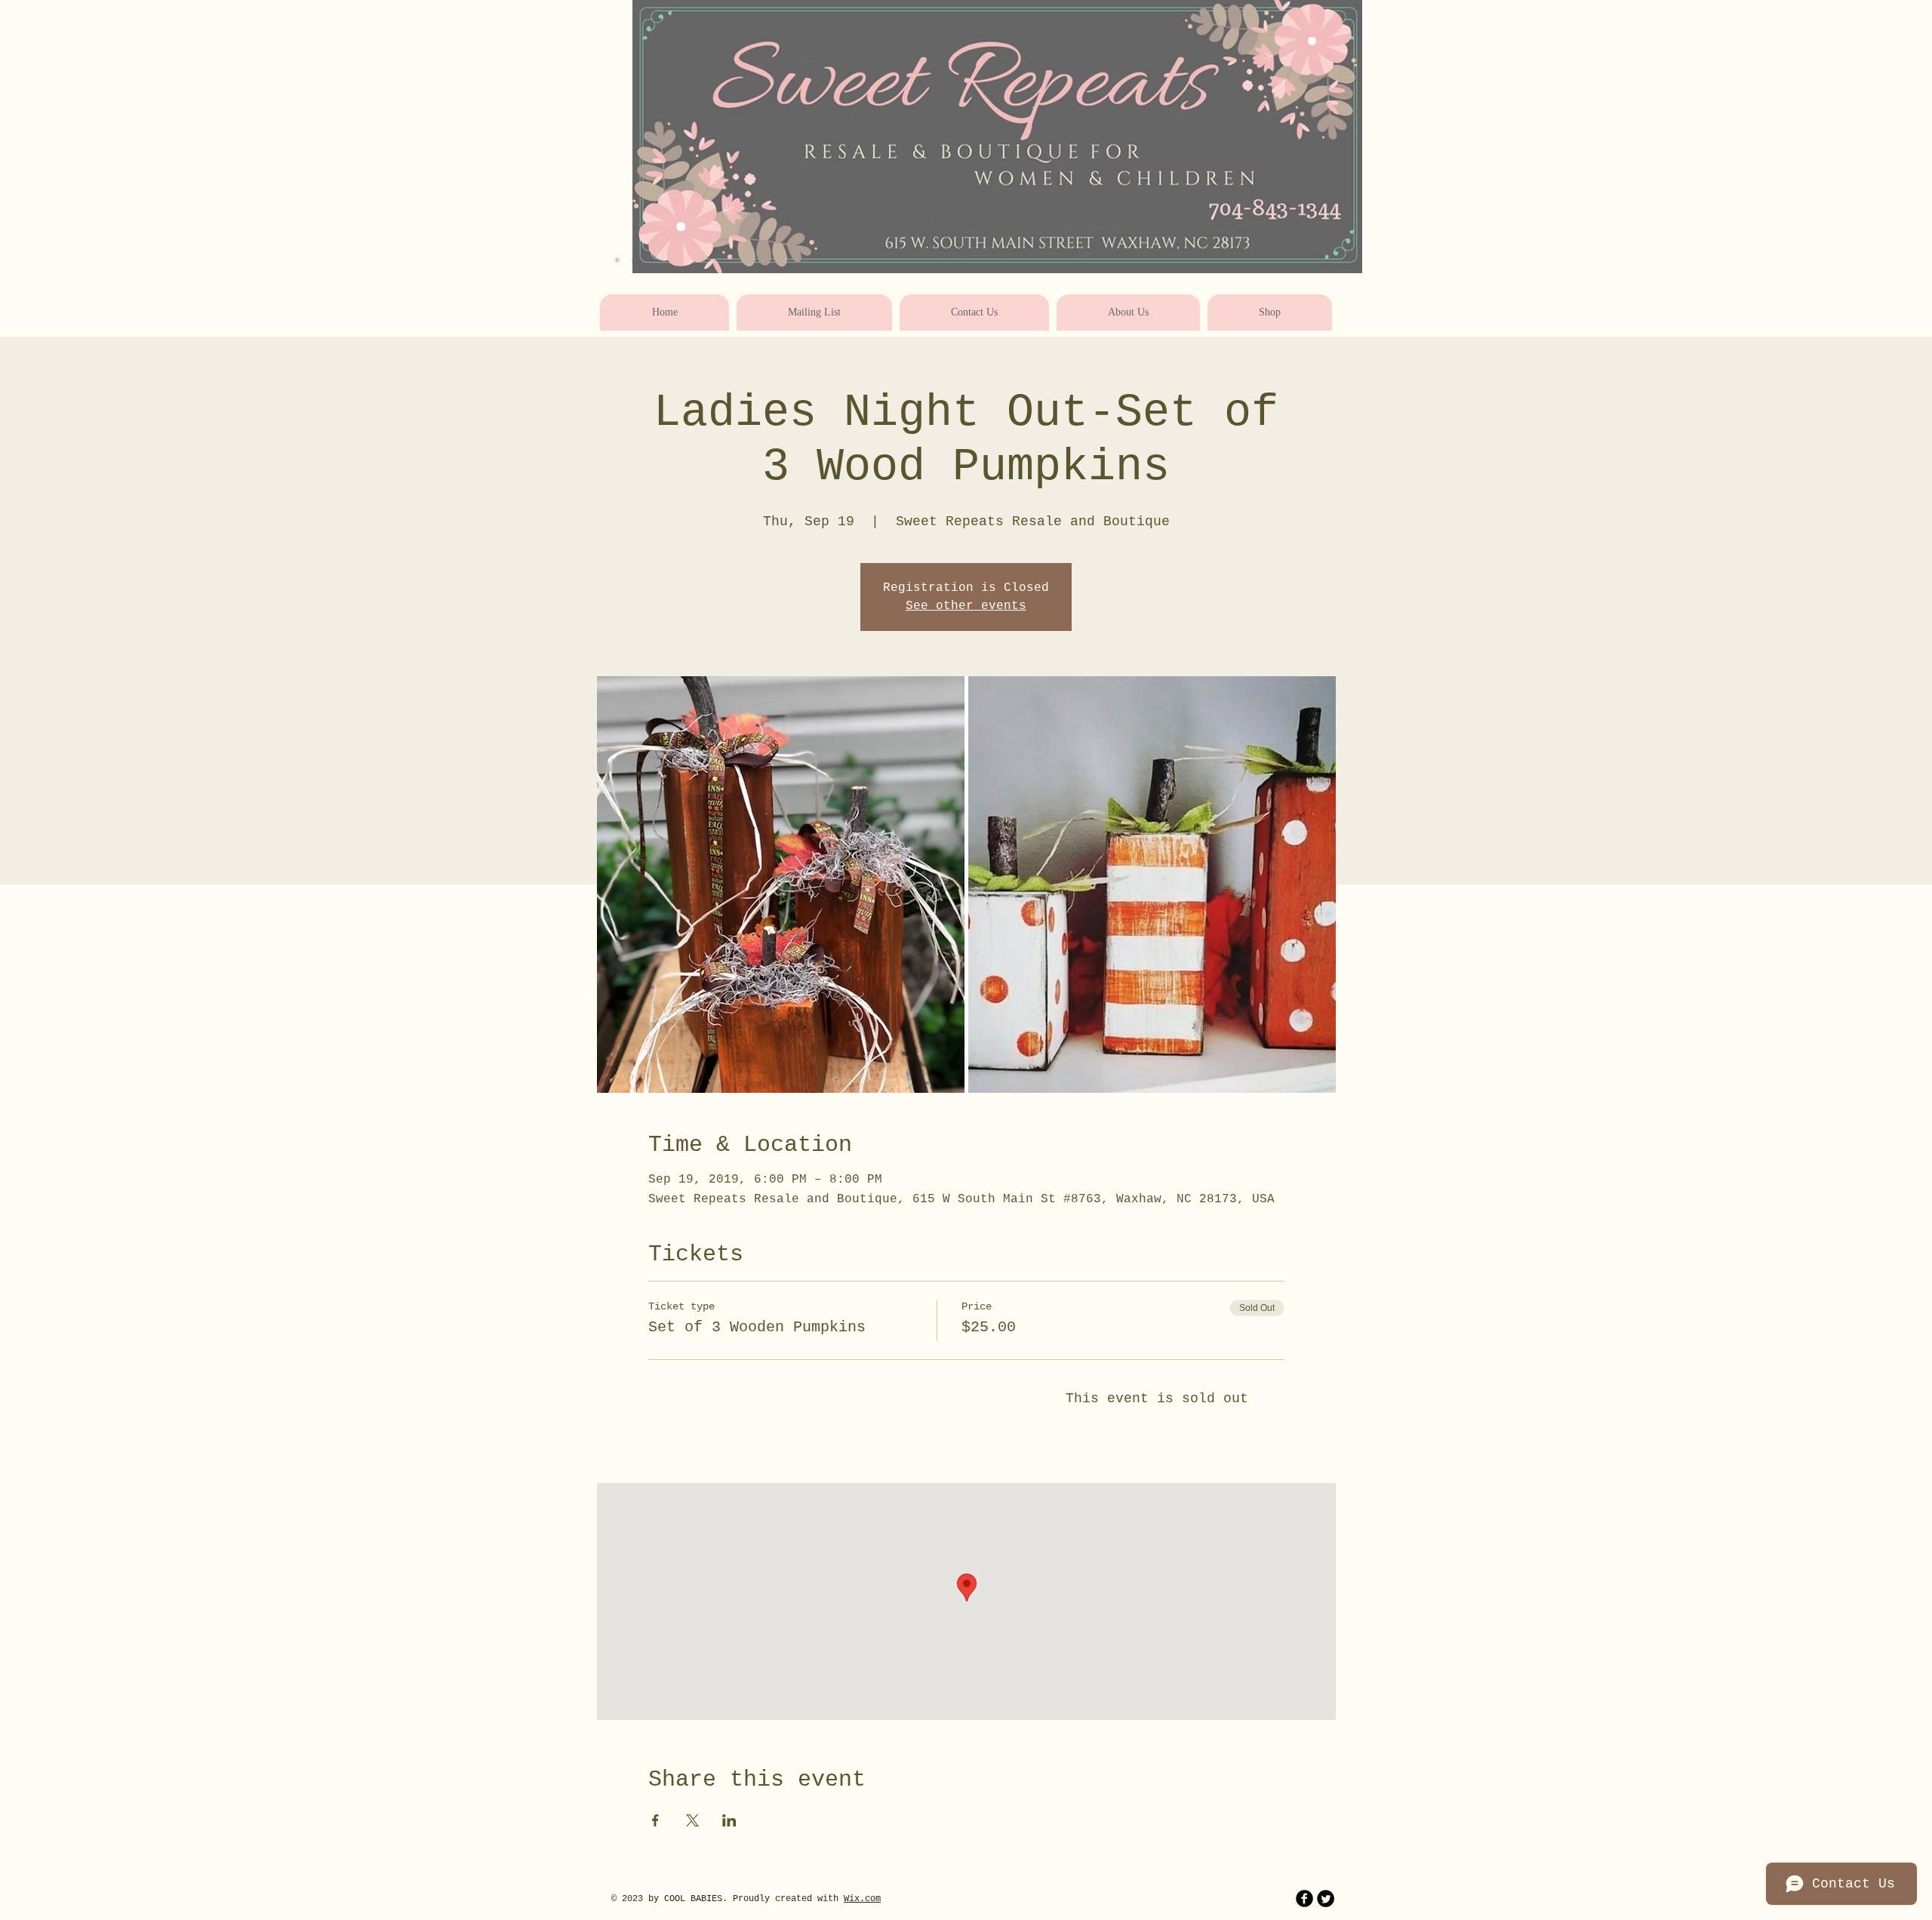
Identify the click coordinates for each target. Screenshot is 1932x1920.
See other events (966, 606)
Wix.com (862, 1899)
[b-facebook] (1304, 1898)
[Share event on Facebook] (655, 1820)
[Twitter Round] (1326, 1898)
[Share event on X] (692, 1820)
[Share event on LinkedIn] (729, 1820)
